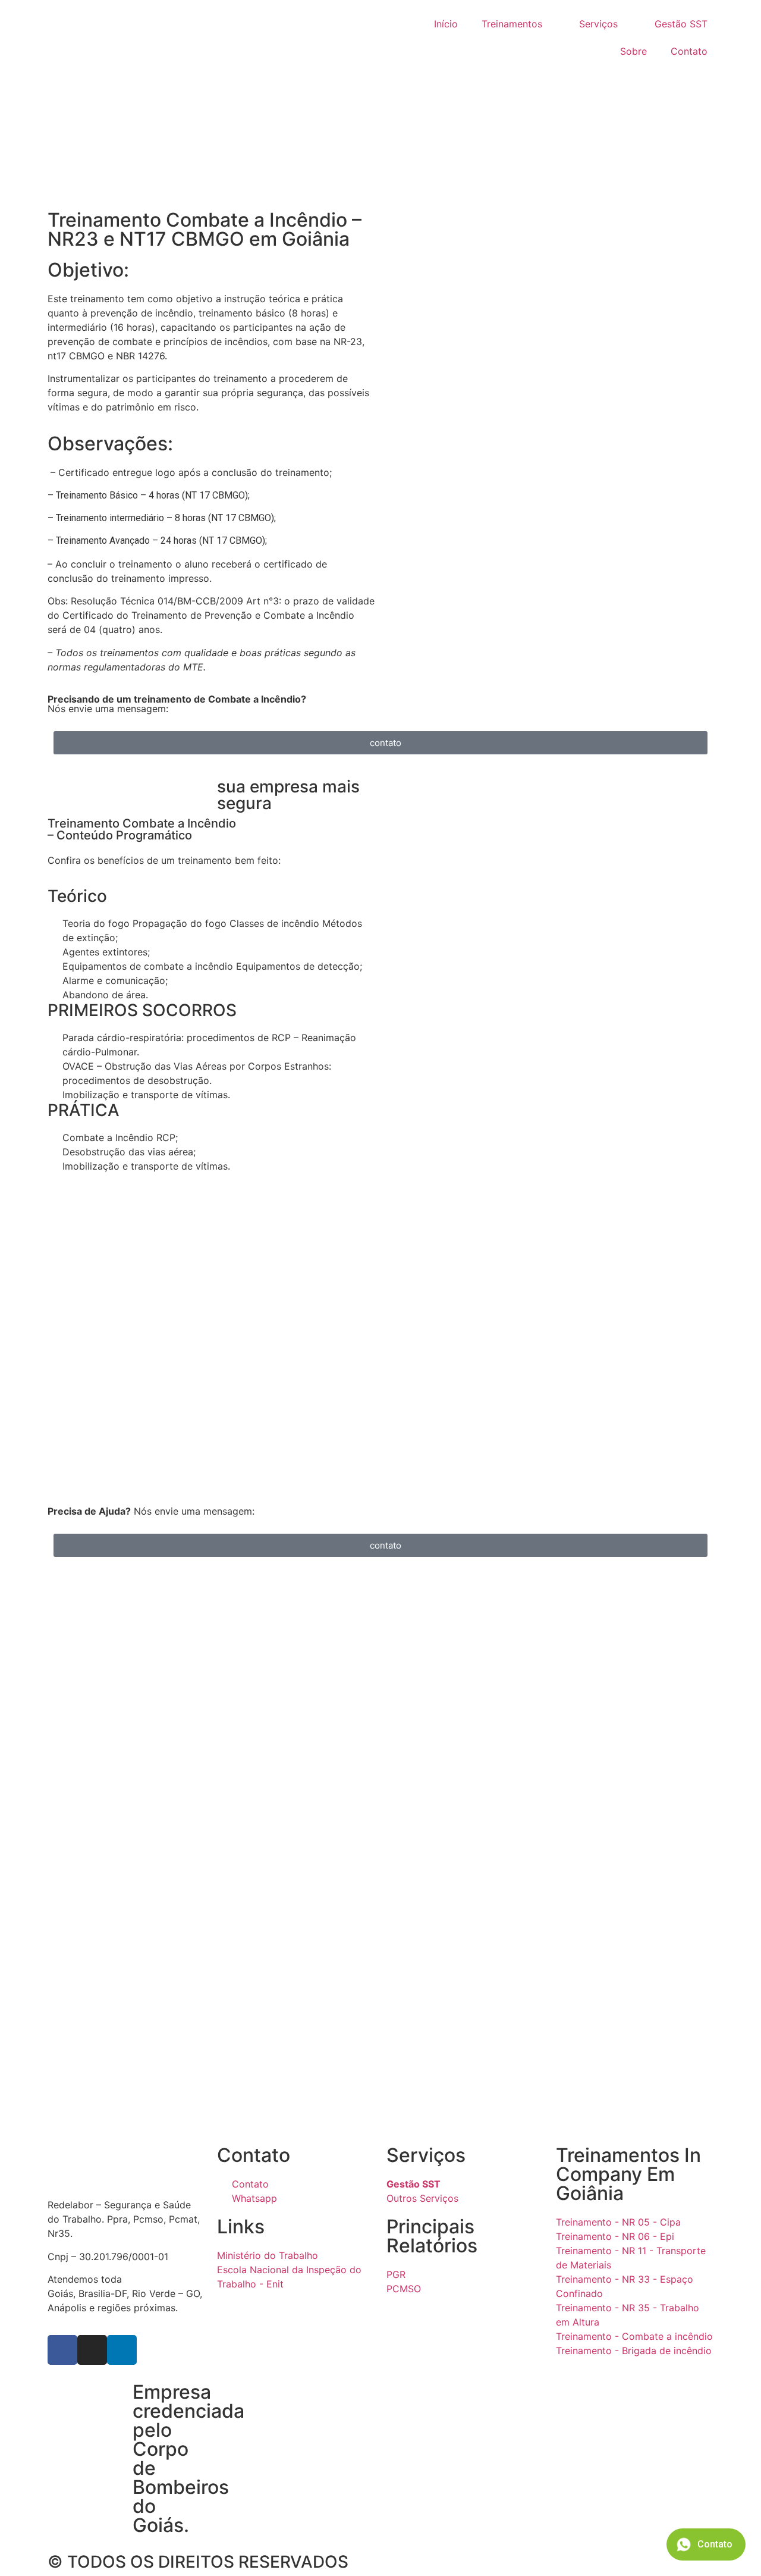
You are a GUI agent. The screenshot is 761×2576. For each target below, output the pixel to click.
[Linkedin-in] (122, 2350)
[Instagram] (92, 2350)
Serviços (598, 24)
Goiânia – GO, (155, 2279)
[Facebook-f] (62, 2350)
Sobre (633, 51)
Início (446, 24)
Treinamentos (512, 24)
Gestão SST (681, 24)
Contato (689, 51)
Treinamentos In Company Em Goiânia (628, 2174)
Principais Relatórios (432, 2236)
